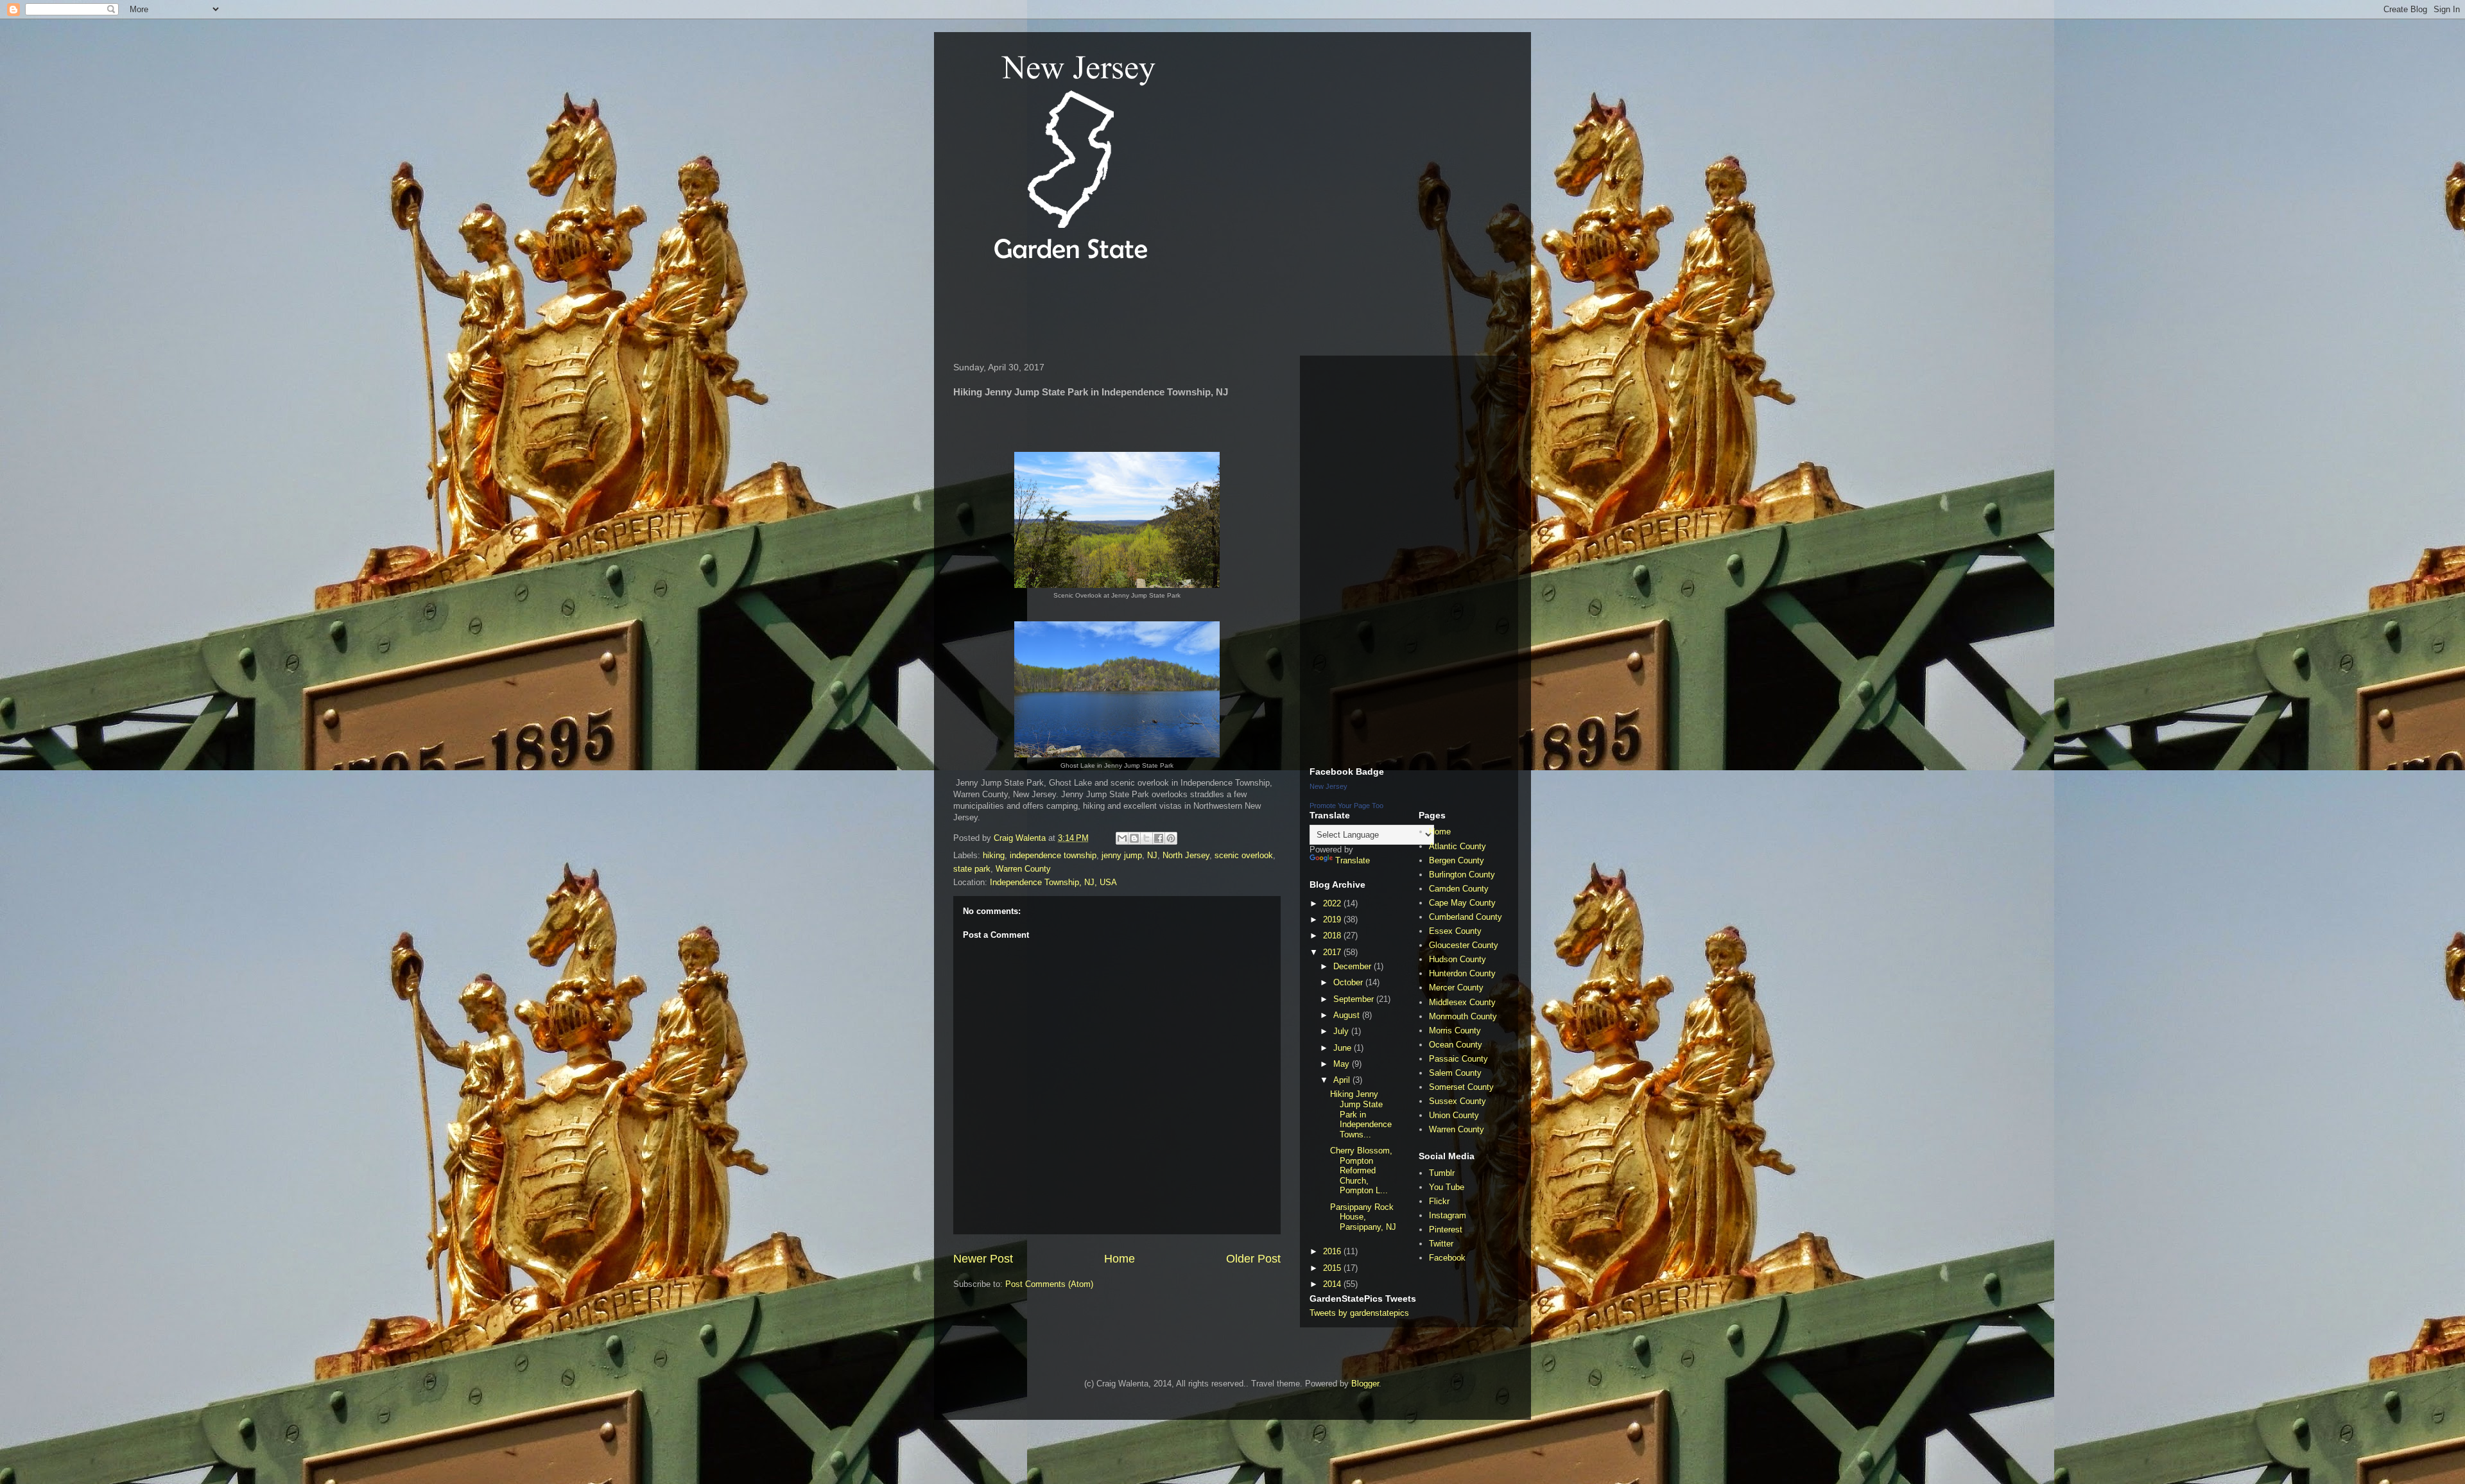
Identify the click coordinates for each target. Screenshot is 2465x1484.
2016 (1333, 1251)
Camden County (1459, 889)
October (1349, 982)
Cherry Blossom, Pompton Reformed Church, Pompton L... (1361, 1170)
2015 (1333, 1268)
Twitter (1441, 1244)
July (1342, 1031)
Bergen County (1457, 860)
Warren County (1023, 869)
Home (1120, 1259)
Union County (1454, 1115)
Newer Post (983, 1259)
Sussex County (1457, 1101)
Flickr (1439, 1201)
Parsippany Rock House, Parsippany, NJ (1363, 1217)
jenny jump (1122, 855)
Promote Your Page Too (1346, 806)
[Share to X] (1146, 838)
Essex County (1455, 931)
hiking (994, 855)
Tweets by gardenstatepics (1359, 1313)
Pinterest (1446, 1229)
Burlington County (1462, 875)
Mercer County (1456, 988)
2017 (1333, 952)
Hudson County (1457, 959)
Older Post (1253, 1259)
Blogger (1365, 1384)
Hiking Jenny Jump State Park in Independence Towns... (1361, 1114)
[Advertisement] (1181, 311)
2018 (1333, 936)
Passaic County (1458, 1059)
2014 (1333, 1284)
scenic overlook (1244, 855)
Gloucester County (1464, 945)
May (1343, 1064)
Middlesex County (1462, 1002)
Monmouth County (1463, 1016)
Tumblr (1442, 1173)
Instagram (1448, 1215)
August (1348, 1015)
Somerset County (1461, 1087)
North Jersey (1186, 855)
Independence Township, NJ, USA (1053, 882)
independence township (1053, 855)
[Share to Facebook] (1159, 838)
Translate (1353, 860)
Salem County (1455, 1073)
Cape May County (1462, 903)
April (1343, 1080)
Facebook (1447, 1258)
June (1344, 1048)
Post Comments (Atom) (1049, 1284)
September (1355, 999)
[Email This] (1122, 838)
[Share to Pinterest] (1171, 838)
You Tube (1447, 1187)
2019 (1333, 919)
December (1354, 966)
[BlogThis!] (1134, 838)
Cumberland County (1466, 917)
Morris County (1455, 1031)
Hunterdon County (1462, 973)
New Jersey (1328, 786)
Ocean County (1456, 1045)
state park (972, 869)
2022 (1333, 903)
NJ (1152, 855)
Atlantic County (1457, 846)
